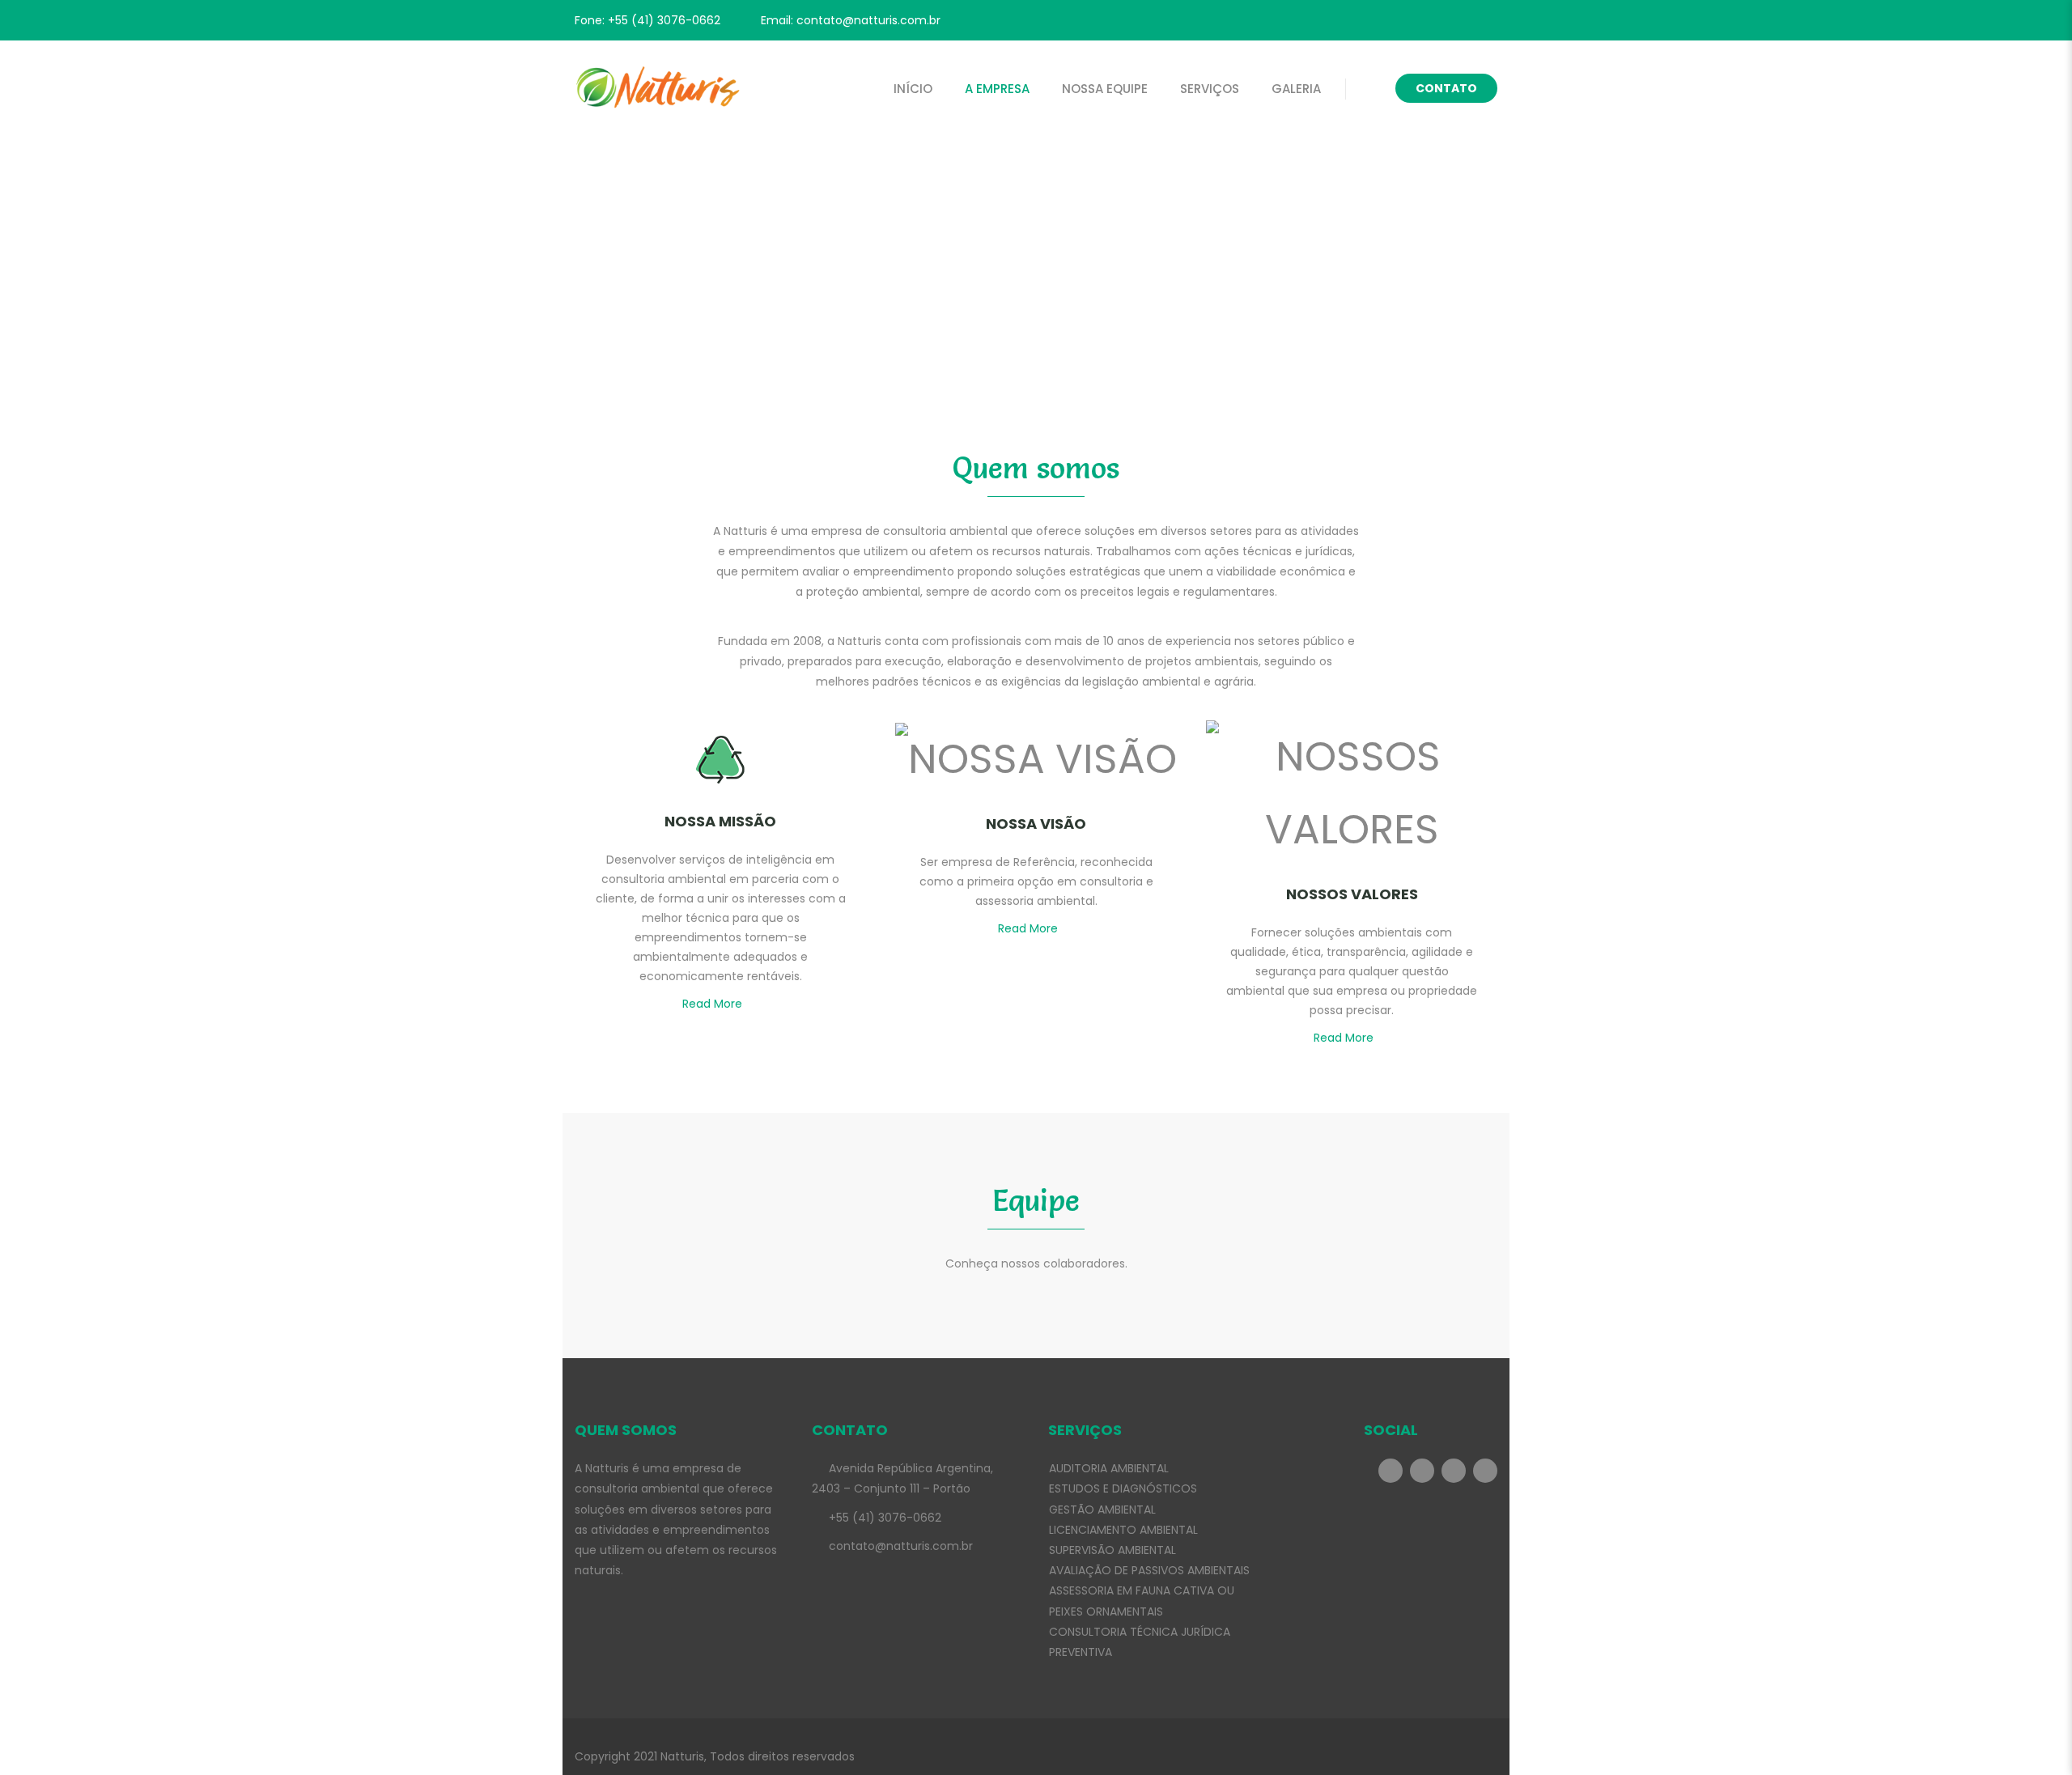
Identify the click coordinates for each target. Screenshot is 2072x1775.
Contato (1446, 88)
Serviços (1210, 89)
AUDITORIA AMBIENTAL (1109, 1468)
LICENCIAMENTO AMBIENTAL (1123, 1530)
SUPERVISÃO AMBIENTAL (1112, 1550)
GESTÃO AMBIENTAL (1102, 1510)
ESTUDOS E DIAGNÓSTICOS (1123, 1488)
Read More (712, 1004)
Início (913, 89)
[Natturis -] (658, 89)
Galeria (1296, 89)
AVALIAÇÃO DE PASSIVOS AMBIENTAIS (1149, 1570)
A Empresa (997, 89)
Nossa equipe (1105, 89)
